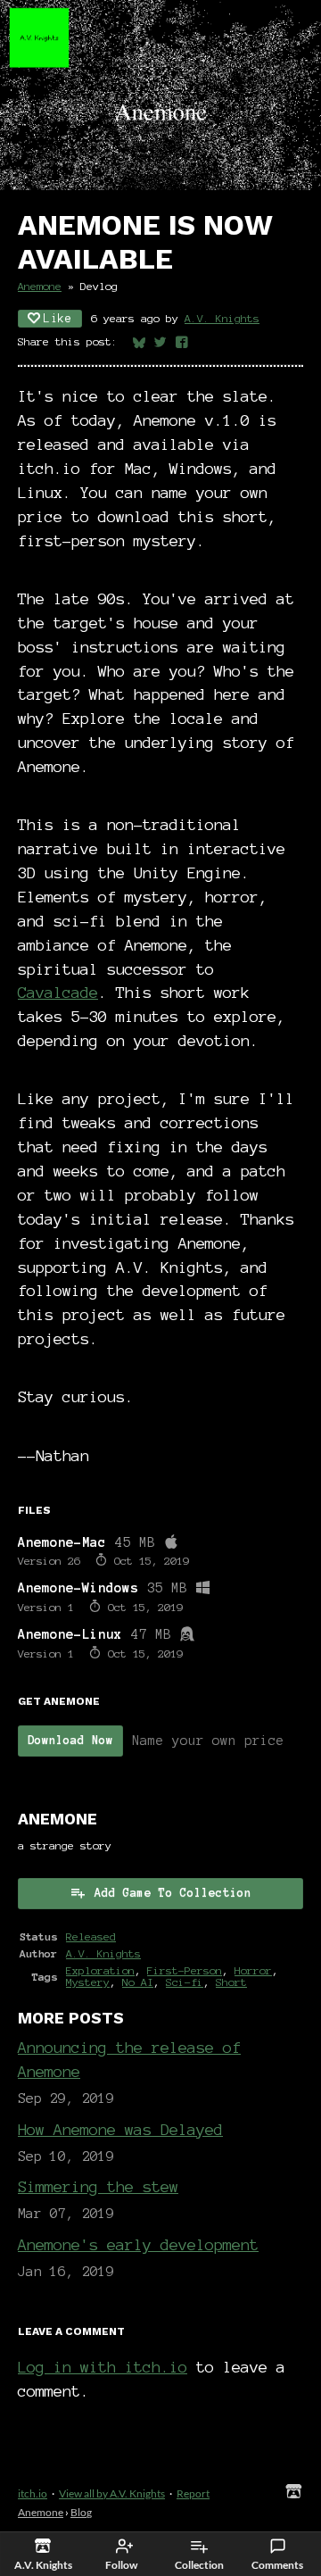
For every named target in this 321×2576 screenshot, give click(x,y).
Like (58, 319)
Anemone (40, 286)
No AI (138, 1982)
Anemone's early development (138, 2244)
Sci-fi (185, 1982)
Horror (253, 1970)
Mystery (88, 1982)
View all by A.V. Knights (112, 2493)
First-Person (185, 1970)
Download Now (70, 1741)
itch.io (33, 2493)
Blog (81, 2512)
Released (91, 1936)
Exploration (100, 1970)
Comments (277, 2565)
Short (231, 1982)
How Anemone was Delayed (120, 2129)
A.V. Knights (222, 318)
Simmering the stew (98, 2186)
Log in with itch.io (103, 2367)
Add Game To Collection (173, 1893)
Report (193, 2493)
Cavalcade (58, 992)
